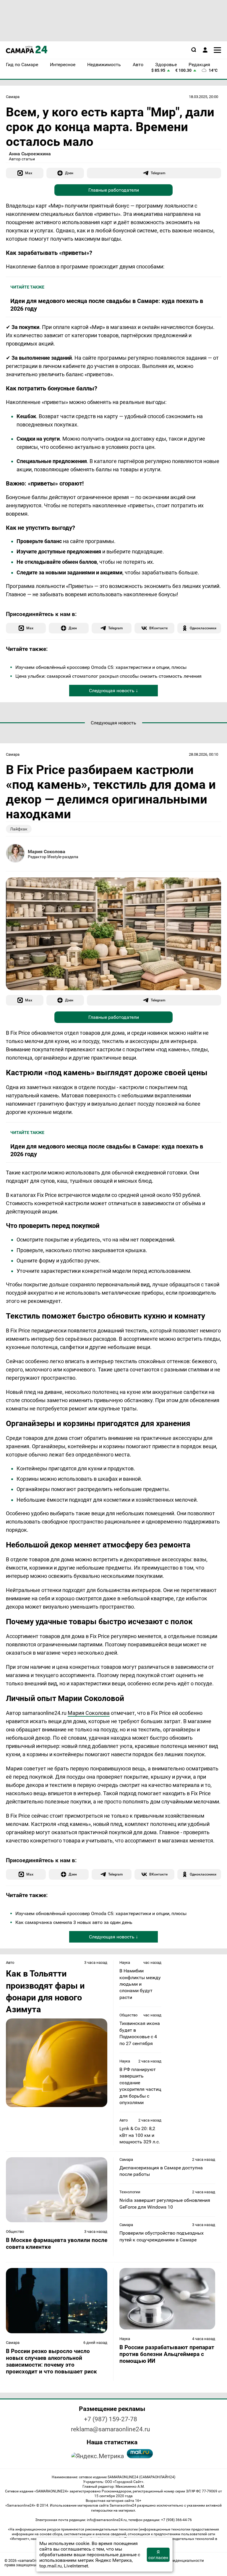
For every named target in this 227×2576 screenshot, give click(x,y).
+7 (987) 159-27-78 (111, 2419)
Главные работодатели (114, 190)
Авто (10, 1962)
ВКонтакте (158, 628)
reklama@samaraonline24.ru (111, 2429)
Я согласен (158, 2555)
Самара (13, 97)
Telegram (158, 173)
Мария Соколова (47, 852)
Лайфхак (19, 829)
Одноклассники (203, 628)
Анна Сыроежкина (30, 154)
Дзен (69, 173)
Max (29, 173)
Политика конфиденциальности (175, 2560)
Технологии (130, 2192)
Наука (125, 1962)
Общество (128, 2015)
